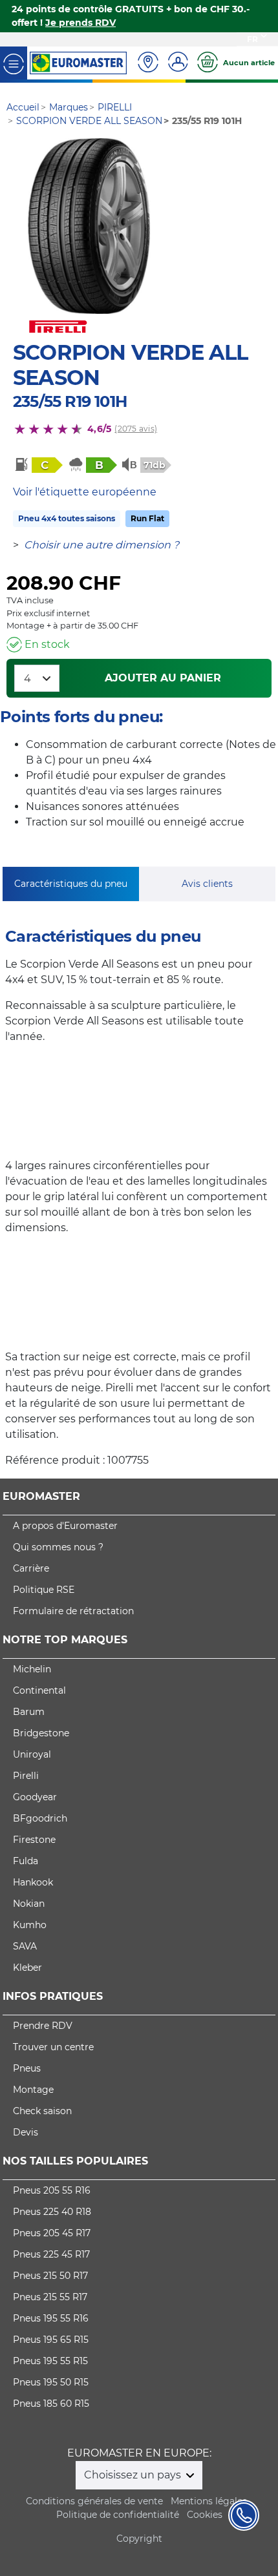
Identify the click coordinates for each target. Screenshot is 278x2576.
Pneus (27, 2068)
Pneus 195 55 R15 (50, 2361)
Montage (33, 2090)
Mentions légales (209, 2501)
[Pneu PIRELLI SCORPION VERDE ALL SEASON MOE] (89, 226)
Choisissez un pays (134, 2475)
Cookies (205, 2515)
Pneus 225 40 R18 (52, 2212)
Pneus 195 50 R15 (51, 2382)
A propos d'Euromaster (65, 1526)
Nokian (29, 1904)
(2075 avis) (136, 429)
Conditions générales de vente (94, 2501)
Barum (29, 1712)
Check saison (42, 2111)
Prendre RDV (43, 2026)
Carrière (31, 1568)
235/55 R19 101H (70, 401)
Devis (26, 2132)
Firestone (34, 1840)
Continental (39, 1690)
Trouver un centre (53, 2047)
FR (252, 39)
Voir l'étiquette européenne (85, 492)
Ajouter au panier (163, 678)
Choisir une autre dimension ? (102, 545)
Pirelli (26, 1776)
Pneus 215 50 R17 (50, 2276)
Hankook (33, 1882)
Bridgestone (41, 1733)
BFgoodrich (40, 1818)
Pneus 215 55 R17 (50, 2297)
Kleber (27, 1968)
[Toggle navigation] (14, 63)
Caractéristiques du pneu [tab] (71, 884)
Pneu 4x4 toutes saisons (67, 518)
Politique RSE (44, 1590)
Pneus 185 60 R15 (51, 2404)
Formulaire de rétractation (73, 1611)
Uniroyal (32, 1754)
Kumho (30, 1925)
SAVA (25, 1946)
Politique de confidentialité (118, 2515)
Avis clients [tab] (207, 884)
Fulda (26, 1861)
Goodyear (35, 1797)
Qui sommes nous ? (58, 1547)
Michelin (32, 1669)
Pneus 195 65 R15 (51, 2340)
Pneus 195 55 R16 (51, 2318)
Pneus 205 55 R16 (52, 2190)
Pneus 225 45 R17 (51, 2254)
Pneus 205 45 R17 (52, 2233)
